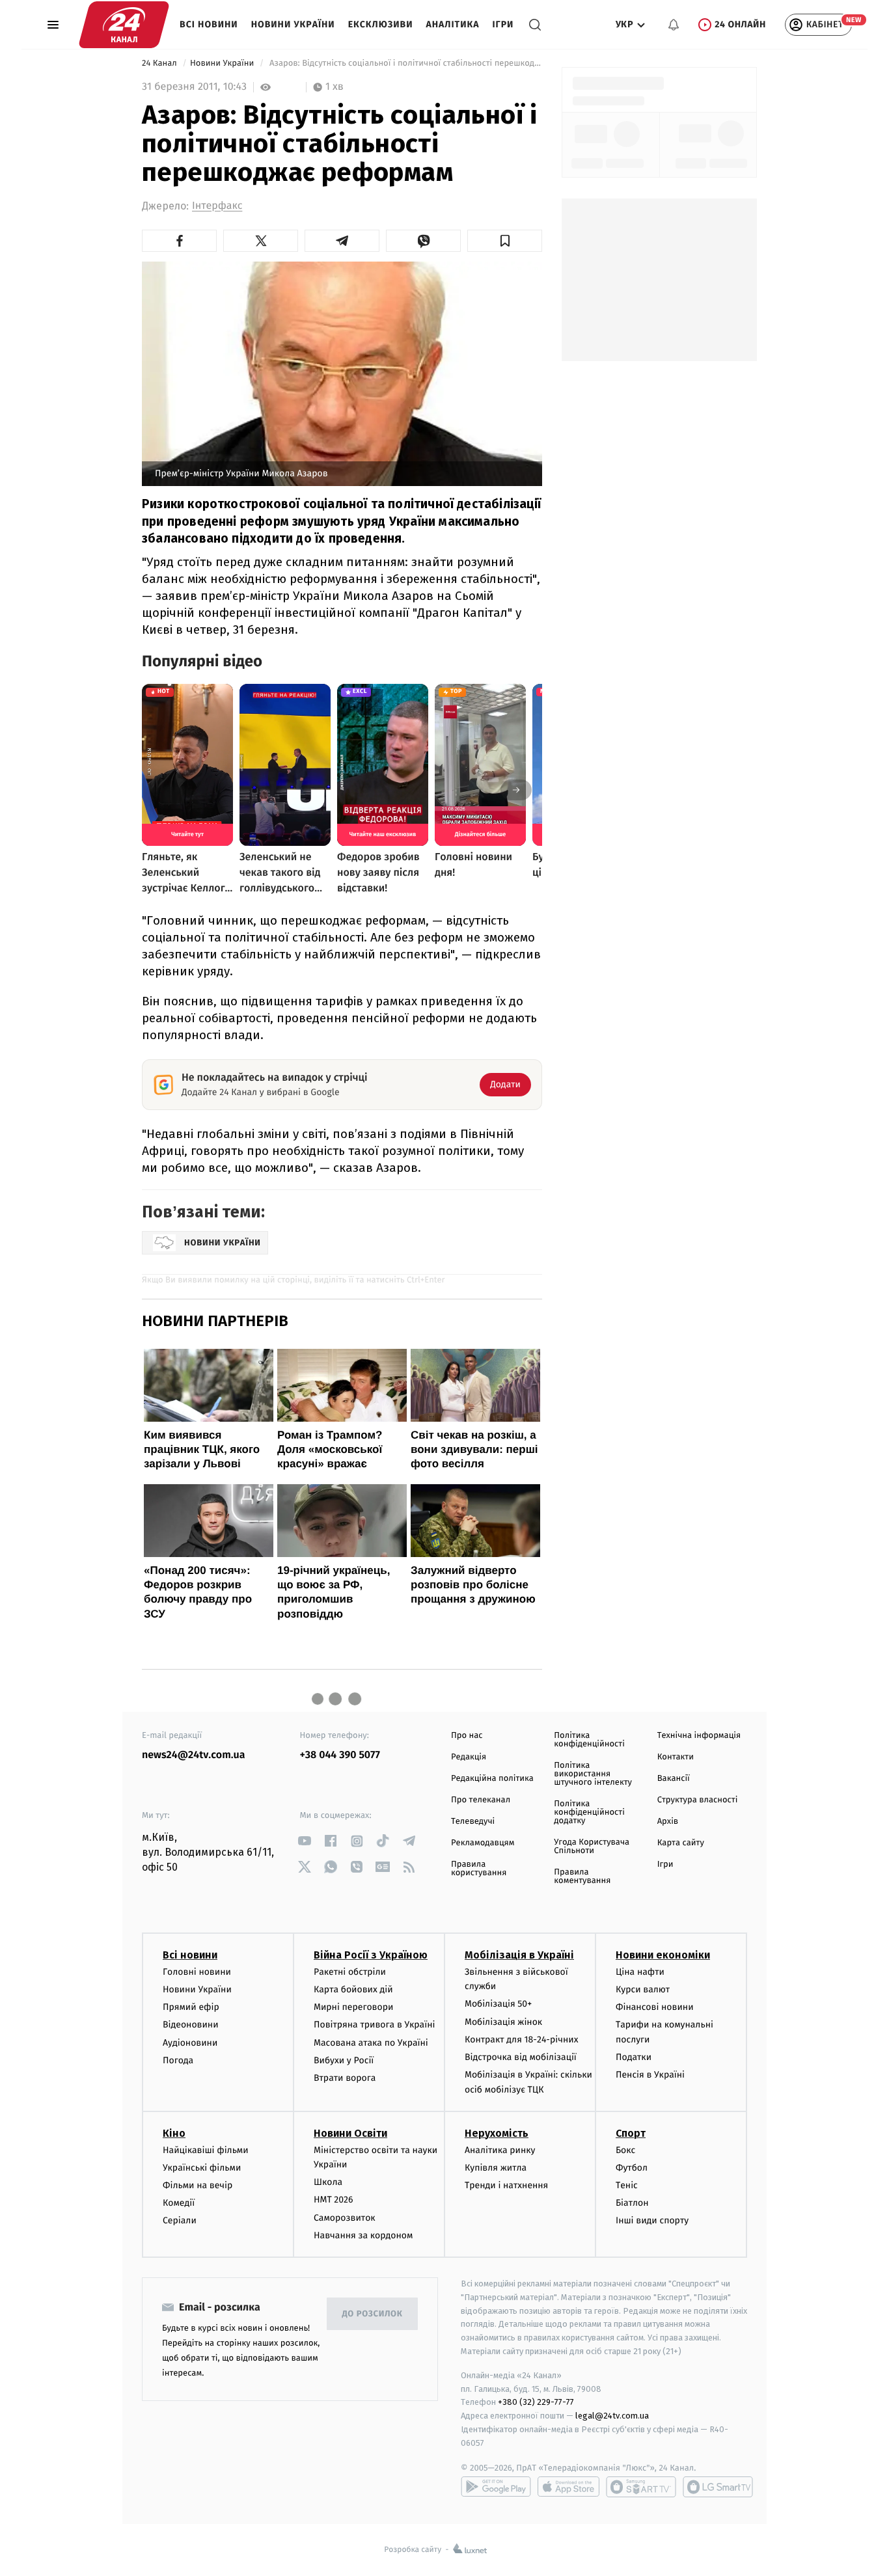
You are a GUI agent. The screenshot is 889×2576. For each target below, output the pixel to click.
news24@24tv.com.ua (194, 1755)
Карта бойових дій (353, 1989)
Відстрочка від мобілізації (521, 2057)
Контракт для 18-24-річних (521, 2040)
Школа (328, 2182)
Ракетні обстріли (350, 1972)
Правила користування (479, 1869)
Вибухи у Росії (344, 2060)
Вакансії (674, 1779)
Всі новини (209, 24)
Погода (178, 2060)
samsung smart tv (718, 2487)
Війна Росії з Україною (371, 1955)
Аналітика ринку (500, 2150)
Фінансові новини (655, 2007)
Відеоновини (191, 2025)
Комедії (179, 2203)
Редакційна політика (492, 1779)
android (496, 2487)
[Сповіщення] (674, 25)
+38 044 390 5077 (340, 1755)
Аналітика (453, 24)
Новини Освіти (350, 2133)
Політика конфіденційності (589, 1740)
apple (568, 2487)
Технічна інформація (699, 1736)
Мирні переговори (353, 2007)
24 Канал (160, 63)
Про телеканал (481, 1800)
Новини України (293, 24)
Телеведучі (473, 1822)
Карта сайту (681, 1843)
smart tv (641, 2487)
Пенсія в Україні (650, 2075)
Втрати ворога (345, 2078)
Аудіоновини (190, 2043)
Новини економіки (663, 1955)
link (305, 1841)
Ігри (503, 24)
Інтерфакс (217, 206)
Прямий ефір (191, 2007)
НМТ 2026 (334, 2200)
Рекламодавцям (483, 1843)
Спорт (631, 2133)
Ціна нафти (640, 1972)
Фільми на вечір (198, 2185)
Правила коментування (582, 1877)
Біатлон (632, 2203)
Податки (634, 2057)
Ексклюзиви (381, 24)
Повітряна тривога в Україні (374, 2025)
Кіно (174, 2133)
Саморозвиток (345, 2218)
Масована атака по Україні (371, 2043)
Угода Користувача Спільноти (592, 1847)
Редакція (469, 1757)
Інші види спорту (652, 2220)
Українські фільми (202, 2168)
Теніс (627, 2185)
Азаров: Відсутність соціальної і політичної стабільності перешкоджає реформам (404, 63)
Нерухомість (497, 2133)
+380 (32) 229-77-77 (536, 2402)
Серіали (180, 2220)
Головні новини (197, 1972)
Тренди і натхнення (506, 2185)
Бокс (625, 2150)
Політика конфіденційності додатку (589, 1812)
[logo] (124, 25)
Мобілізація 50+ (498, 2004)
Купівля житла (496, 2168)
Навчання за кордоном (363, 2235)
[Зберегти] (505, 241)
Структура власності (698, 1800)
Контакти (676, 1757)
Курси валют (643, 1989)
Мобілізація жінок (503, 2022)
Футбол (632, 2168)
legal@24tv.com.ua (612, 2416)
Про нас (467, 1736)
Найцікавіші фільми (206, 2150)
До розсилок (373, 2314)
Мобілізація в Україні (519, 1955)
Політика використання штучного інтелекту (593, 1774)
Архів (668, 1822)
